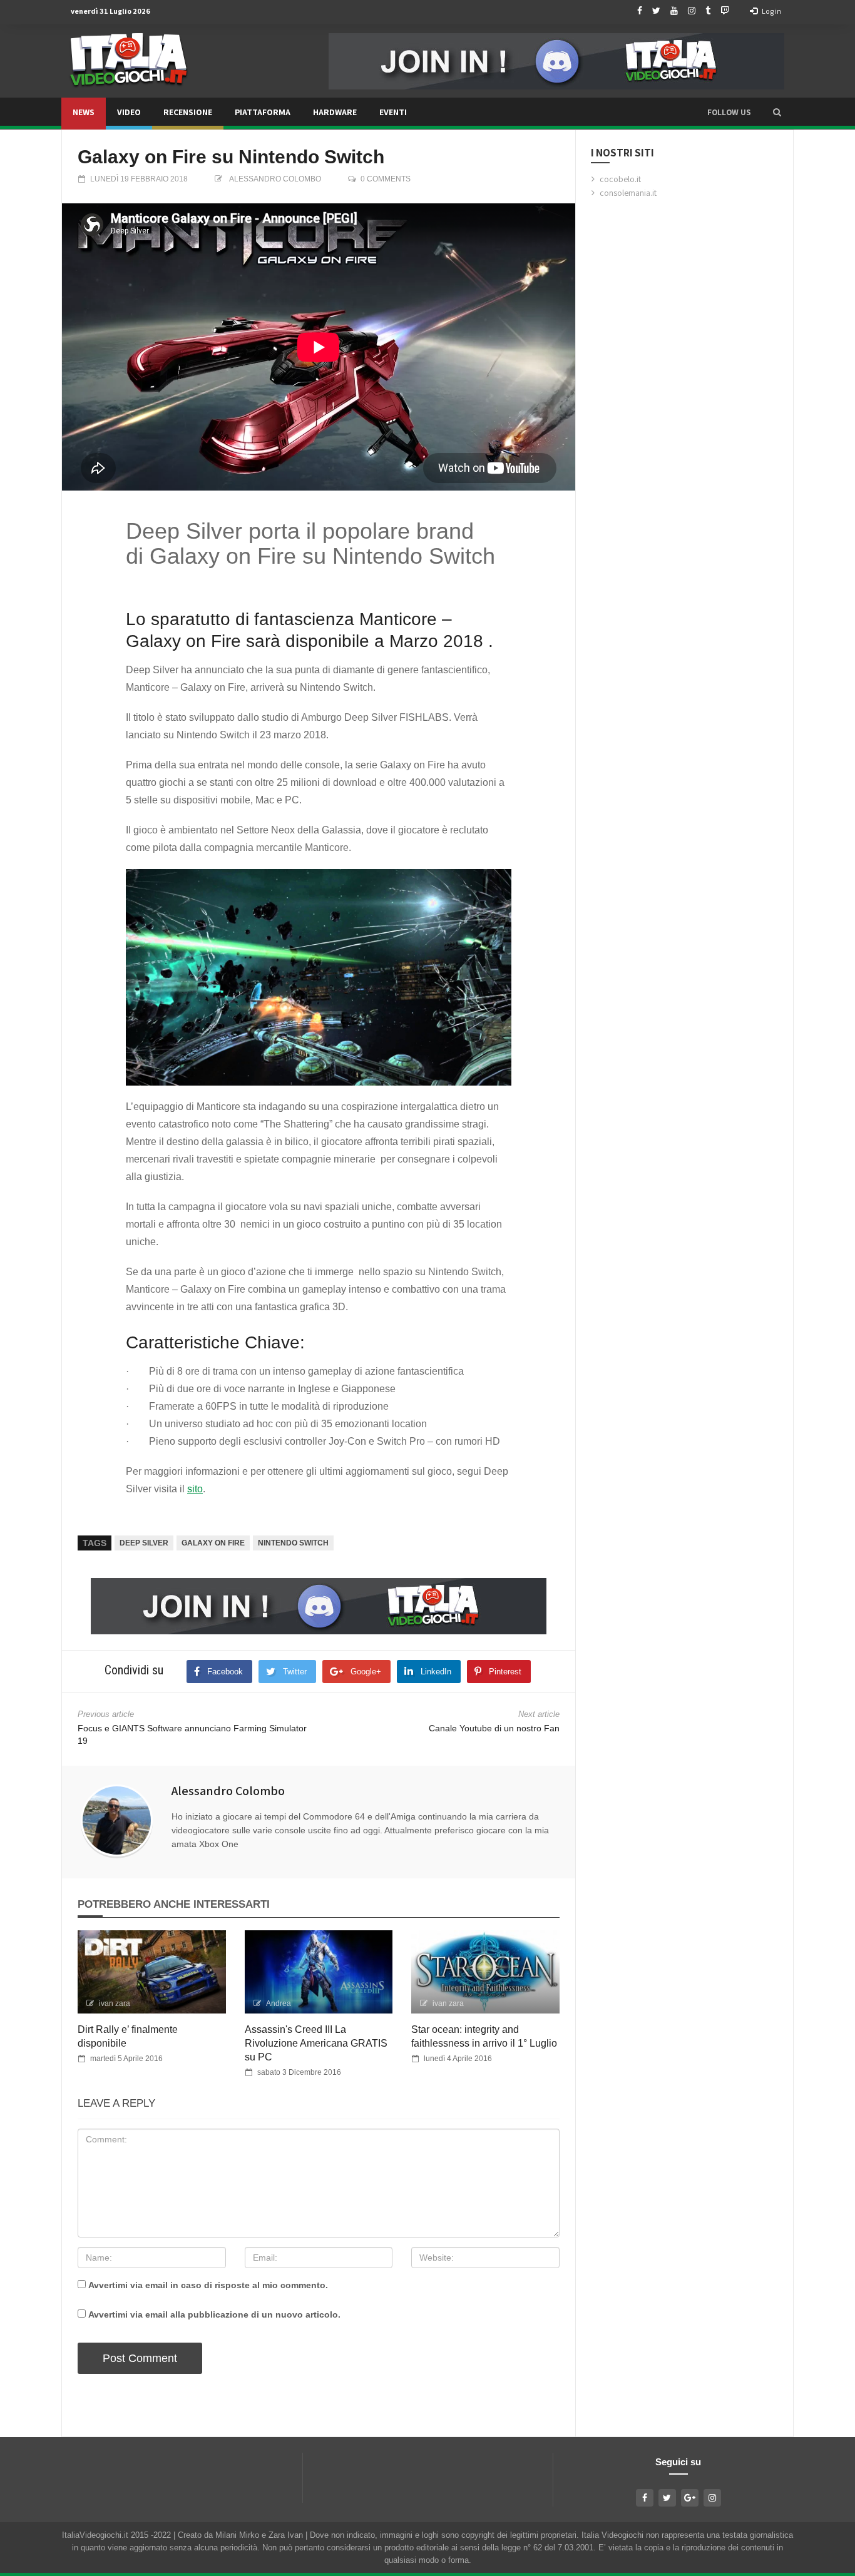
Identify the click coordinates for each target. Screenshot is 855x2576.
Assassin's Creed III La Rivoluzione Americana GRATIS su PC (316, 2043)
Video (129, 112)
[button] (777, 112)
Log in (771, 11)
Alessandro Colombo (275, 179)
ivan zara (115, 2003)
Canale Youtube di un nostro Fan (494, 1728)
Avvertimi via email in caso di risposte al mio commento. (208, 2285)
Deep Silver (144, 1543)
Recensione (188, 112)
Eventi (393, 112)
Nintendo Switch (293, 1543)
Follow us (729, 112)
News (84, 112)
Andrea (279, 2003)
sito (195, 1489)
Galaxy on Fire (213, 1543)
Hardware (335, 112)
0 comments (386, 179)
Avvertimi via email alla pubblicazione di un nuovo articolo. (214, 2314)
